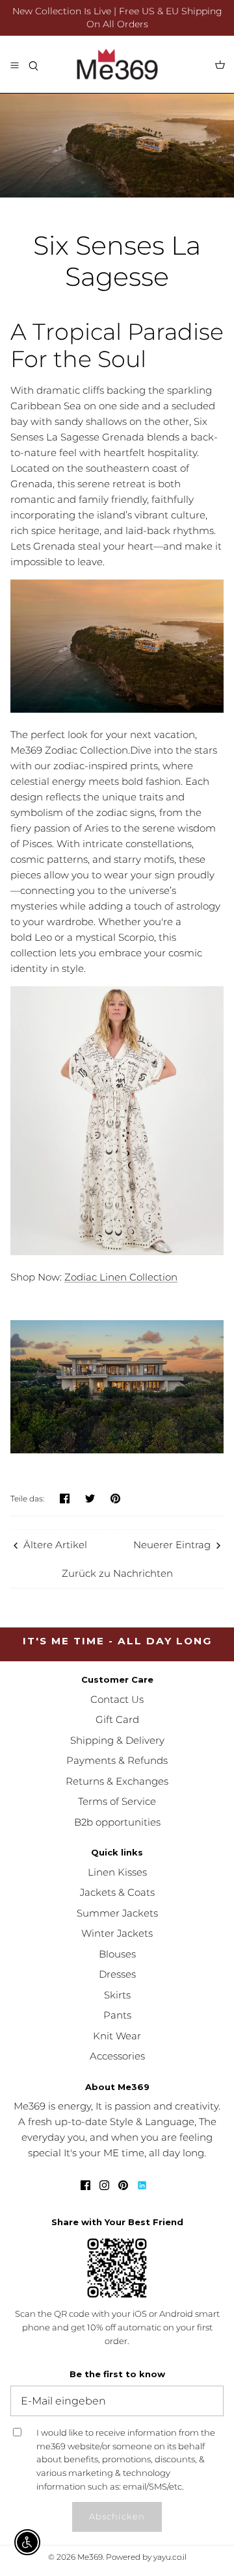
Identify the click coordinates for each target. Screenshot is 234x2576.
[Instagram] (104, 2185)
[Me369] (117, 64)
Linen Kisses (117, 1872)
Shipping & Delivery (117, 1740)
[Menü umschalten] (14, 64)
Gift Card (117, 1719)
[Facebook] (85, 2185)
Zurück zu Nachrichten (117, 1573)
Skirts (117, 1995)
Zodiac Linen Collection (121, 1277)
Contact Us (117, 1699)
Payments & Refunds (117, 1760)
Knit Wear (117, 2036)
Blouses (117, 1954)
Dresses (117, 1974)
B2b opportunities (117, 1822)
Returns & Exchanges (117, 1781)
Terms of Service (117, 1801)
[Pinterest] (123, 2185)
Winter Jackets (117, 1933)
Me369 (90, 2557)
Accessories (117, 2056)
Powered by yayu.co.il (146, 2557)
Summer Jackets (117, 1913)
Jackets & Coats (117, 1892)
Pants (117, 2015)
